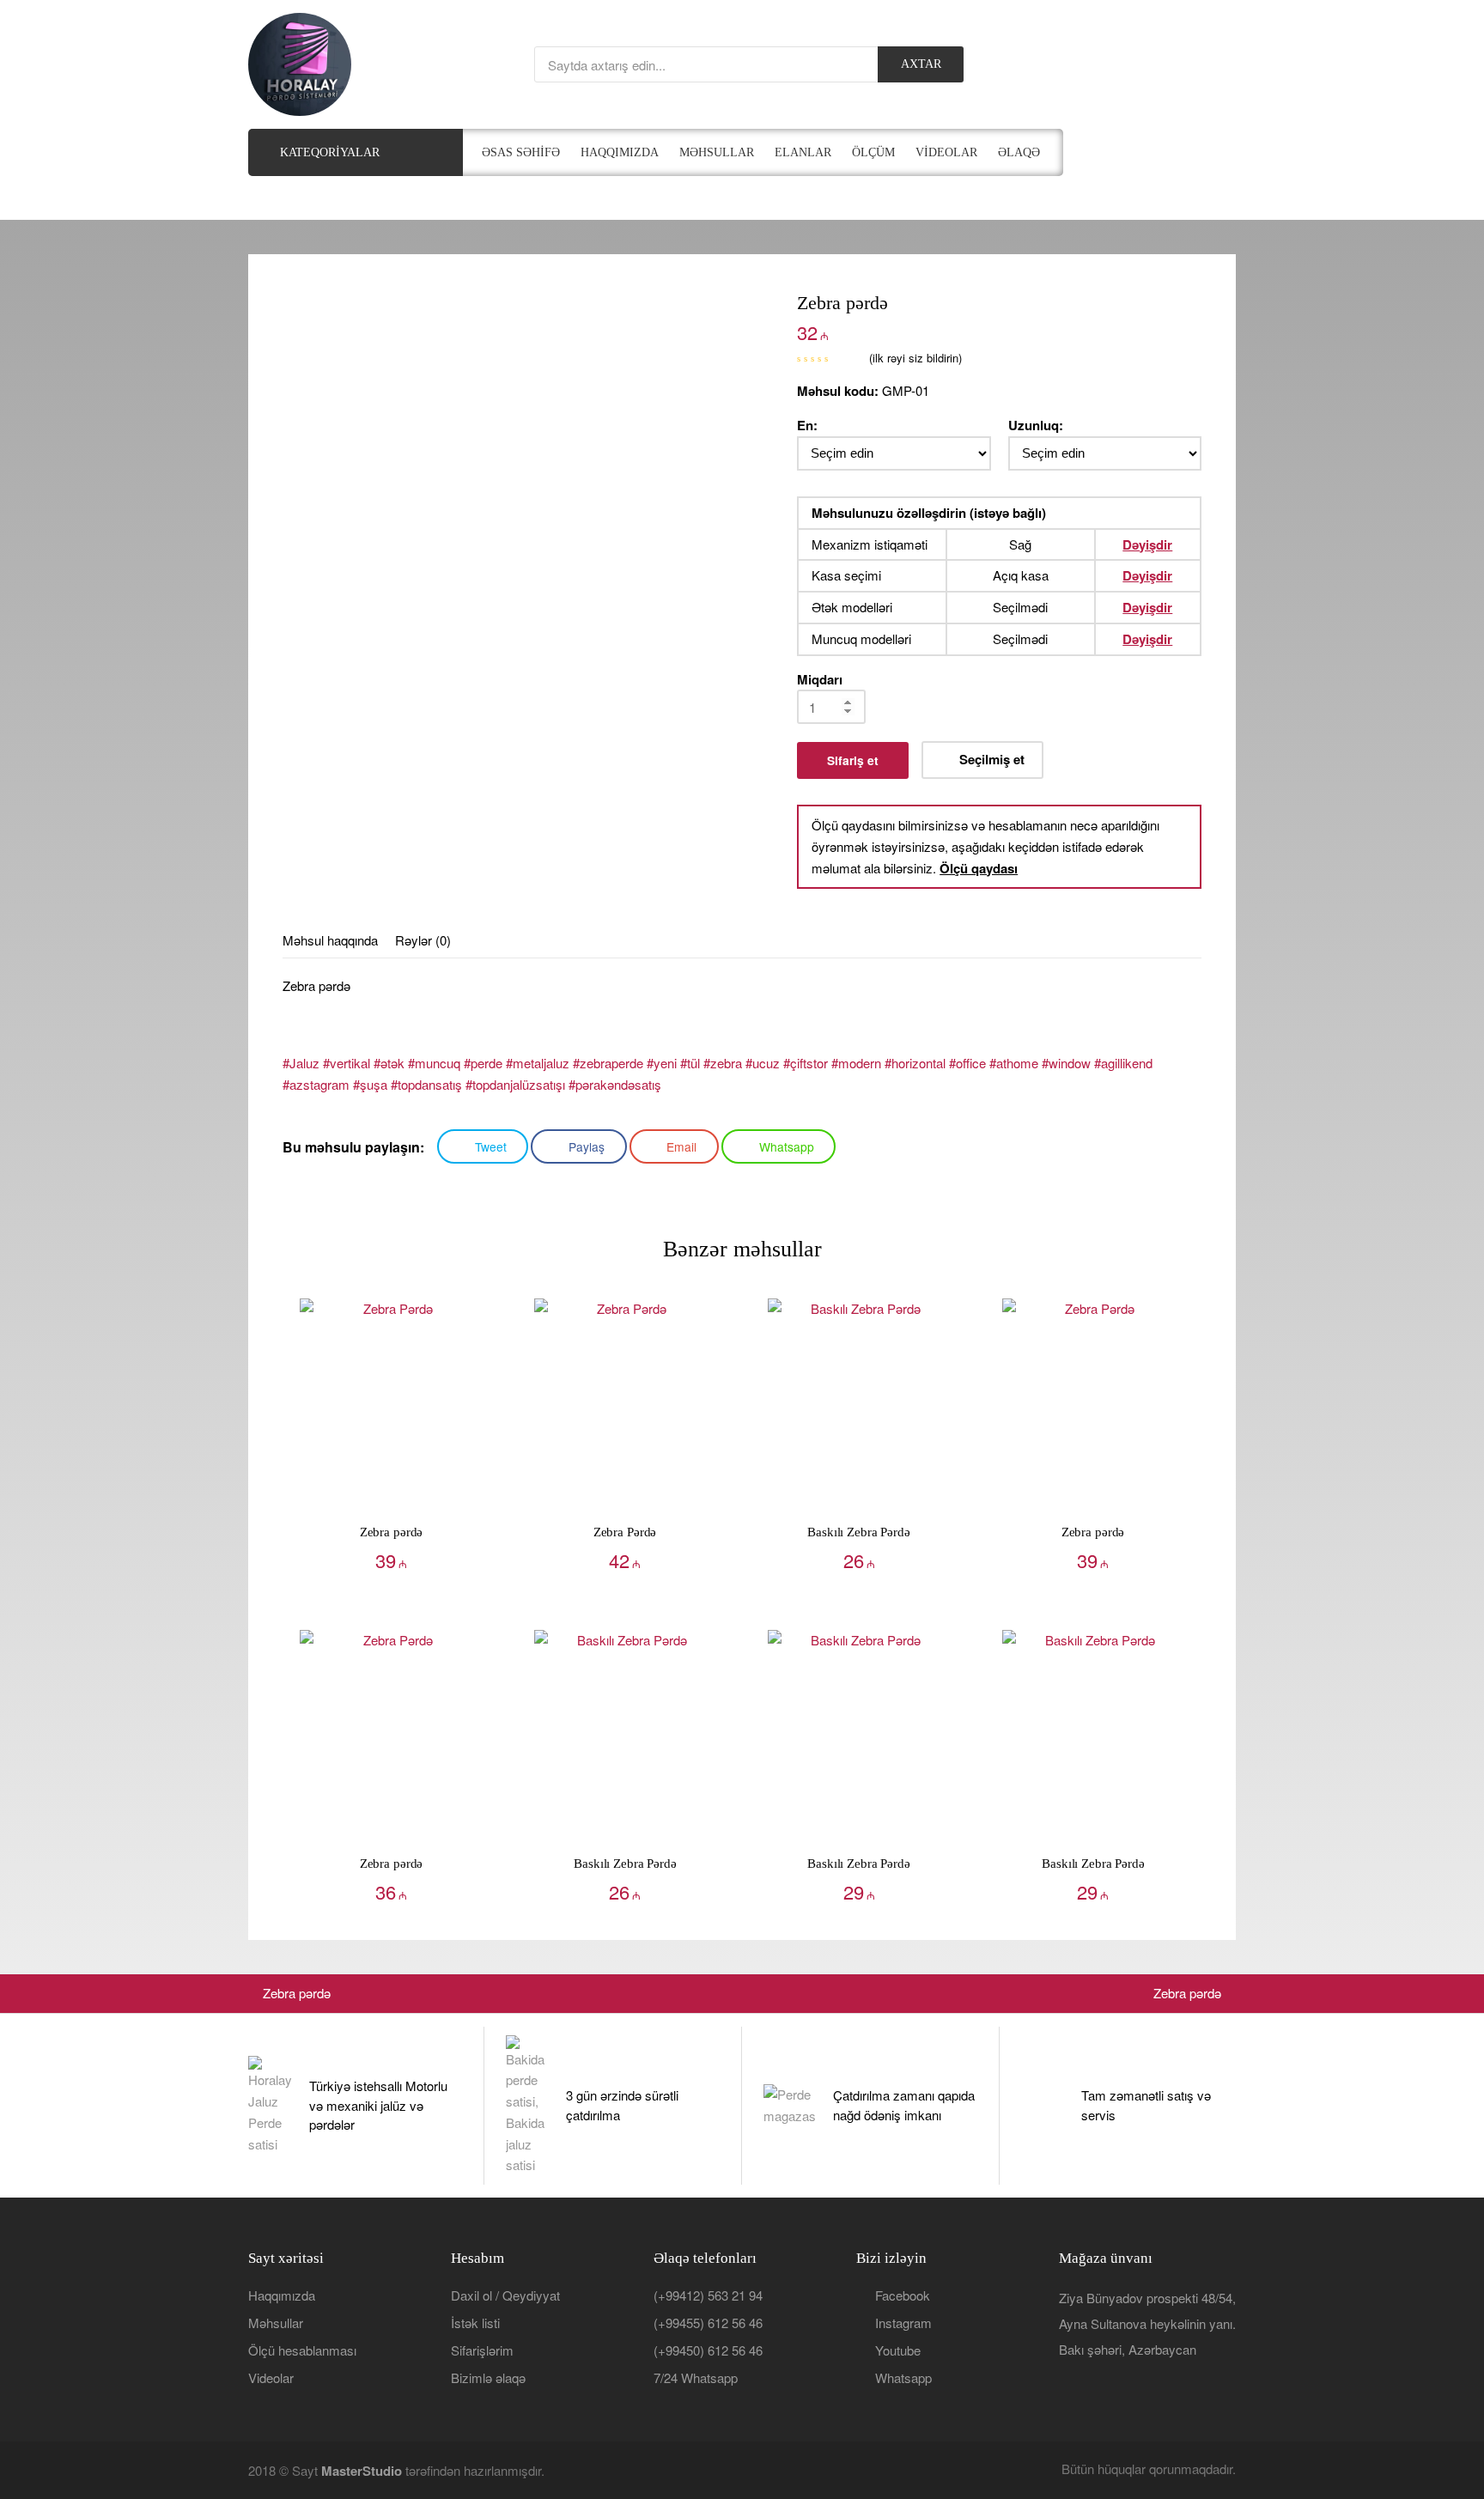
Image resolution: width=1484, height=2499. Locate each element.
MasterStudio (362, 2471)
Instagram (903, 2323)
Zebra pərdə (296, 1993)
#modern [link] (856, 1063)
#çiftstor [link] (806, 1063)
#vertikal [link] (347, 1063)
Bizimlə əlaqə (488, 2377)
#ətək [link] (389, 1063)
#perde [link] (483, 1063)
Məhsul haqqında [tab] (330, 940)
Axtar (921, 64)
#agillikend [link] (1123, 1063)
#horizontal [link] (915, 1063)
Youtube (898, 2350)
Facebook (903, 2295)
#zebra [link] (723, 1063)
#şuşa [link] (370, 1084)
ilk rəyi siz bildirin (915, 358)
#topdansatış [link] (426, 1084)
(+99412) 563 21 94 (708, 2295)
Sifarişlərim (482, 2350)
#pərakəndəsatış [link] (615, 1084)
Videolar (271, 2377)
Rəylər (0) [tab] (423, 940)
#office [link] (967, 1063)
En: (807, 425)
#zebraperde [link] (608, 1063)
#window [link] (1066, 1063)
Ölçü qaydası (979, 868)
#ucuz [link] (763, 1063)
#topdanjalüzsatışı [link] (515, 1084)
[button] (982, 760)
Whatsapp (903, 2377)
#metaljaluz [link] (538, 1063)
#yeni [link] (662, 1063)
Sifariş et (853, 760)
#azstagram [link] (316, 1084)
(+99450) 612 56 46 (708, 2350)
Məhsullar (276, 2323)
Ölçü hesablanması (302, 2350)
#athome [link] (1014, 1063)
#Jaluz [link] (301, 1063)
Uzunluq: (1036, 425)
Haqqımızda (282, 2295)
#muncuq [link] (434, 1063)
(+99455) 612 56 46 (708, 2323)
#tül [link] (690, 1063)
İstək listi (475, 2323)
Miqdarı (820, 679)
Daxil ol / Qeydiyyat (505, 2295)
